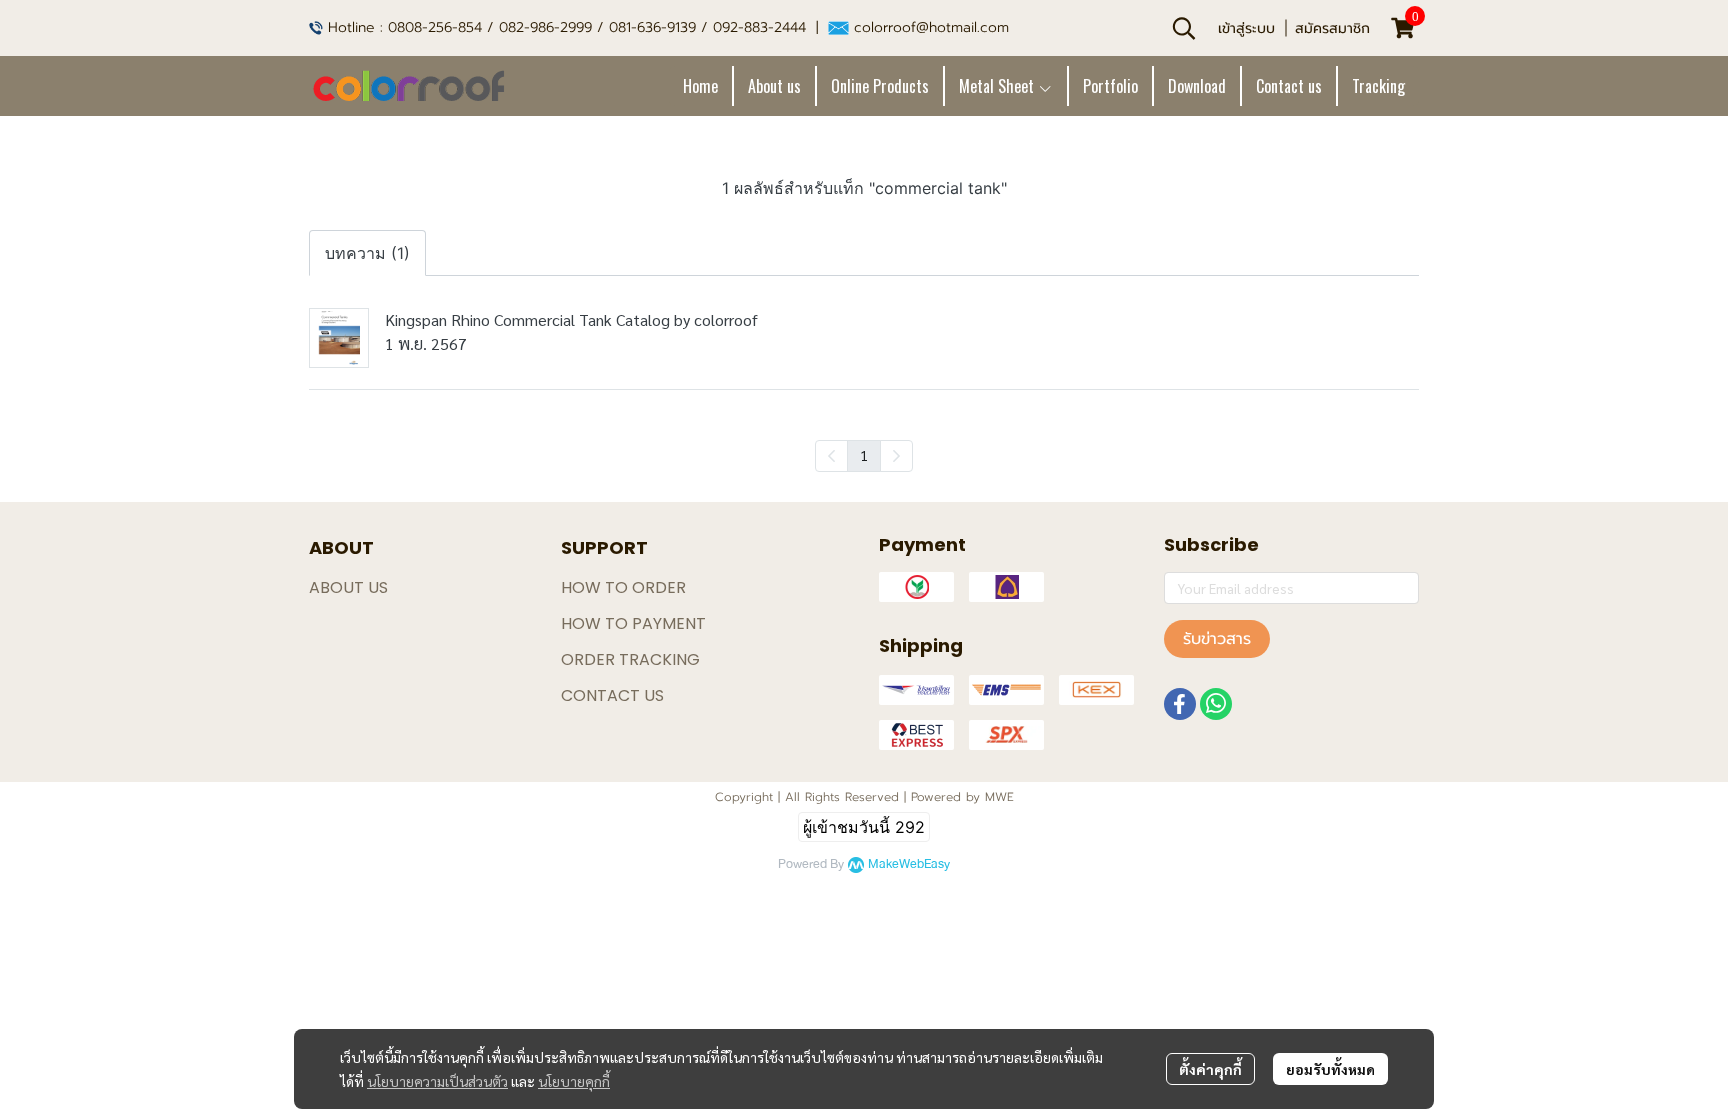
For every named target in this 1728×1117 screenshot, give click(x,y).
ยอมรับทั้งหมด (1330, 1069)
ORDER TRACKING (630, 659)
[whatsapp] (1216, 704)
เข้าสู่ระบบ (1246, 28)
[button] (1184, 28)
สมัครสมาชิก (1332, 28)
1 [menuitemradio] (864, 455)
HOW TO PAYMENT (633, 623)
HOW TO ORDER (623, 587)
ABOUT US (348, 587)
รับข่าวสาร (1217, 639)
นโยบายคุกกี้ (574, 1081)
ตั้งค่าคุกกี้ (1210, 1069)
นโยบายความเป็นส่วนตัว (437, 1081)
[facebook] (1180, 704)
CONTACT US (612, 695)
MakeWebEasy (909, 864)
